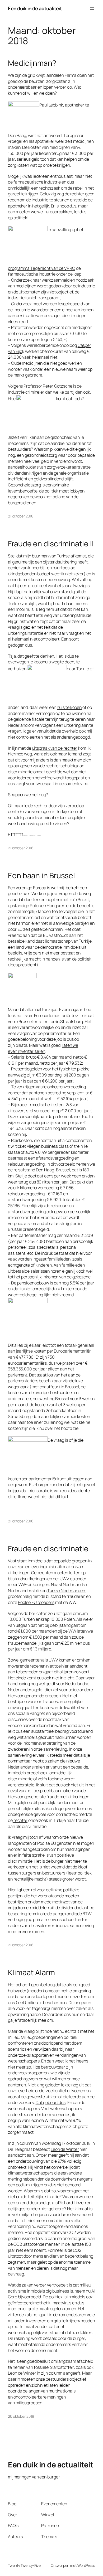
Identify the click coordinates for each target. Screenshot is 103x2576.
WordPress (86, 2565)
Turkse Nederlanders (67, 1591)
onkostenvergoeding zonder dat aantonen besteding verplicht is (48, 1090)
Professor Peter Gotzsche (48, 386)
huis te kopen (69, 707)
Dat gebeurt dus (51, 2102)
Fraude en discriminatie (48, 1549)
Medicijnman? (32, 63)
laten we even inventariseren (43, 1048)
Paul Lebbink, (52, 105)
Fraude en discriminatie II (51, 544)
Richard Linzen (72, 2203)
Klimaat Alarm (31, 1973)
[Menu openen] (92, 9)
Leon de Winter (65, 2149)
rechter (20, 1820)
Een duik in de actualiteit (35, 8)
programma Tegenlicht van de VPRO (42, 268)
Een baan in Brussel (41, 876)
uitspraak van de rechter (55, 748)
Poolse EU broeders (36, 1602)
